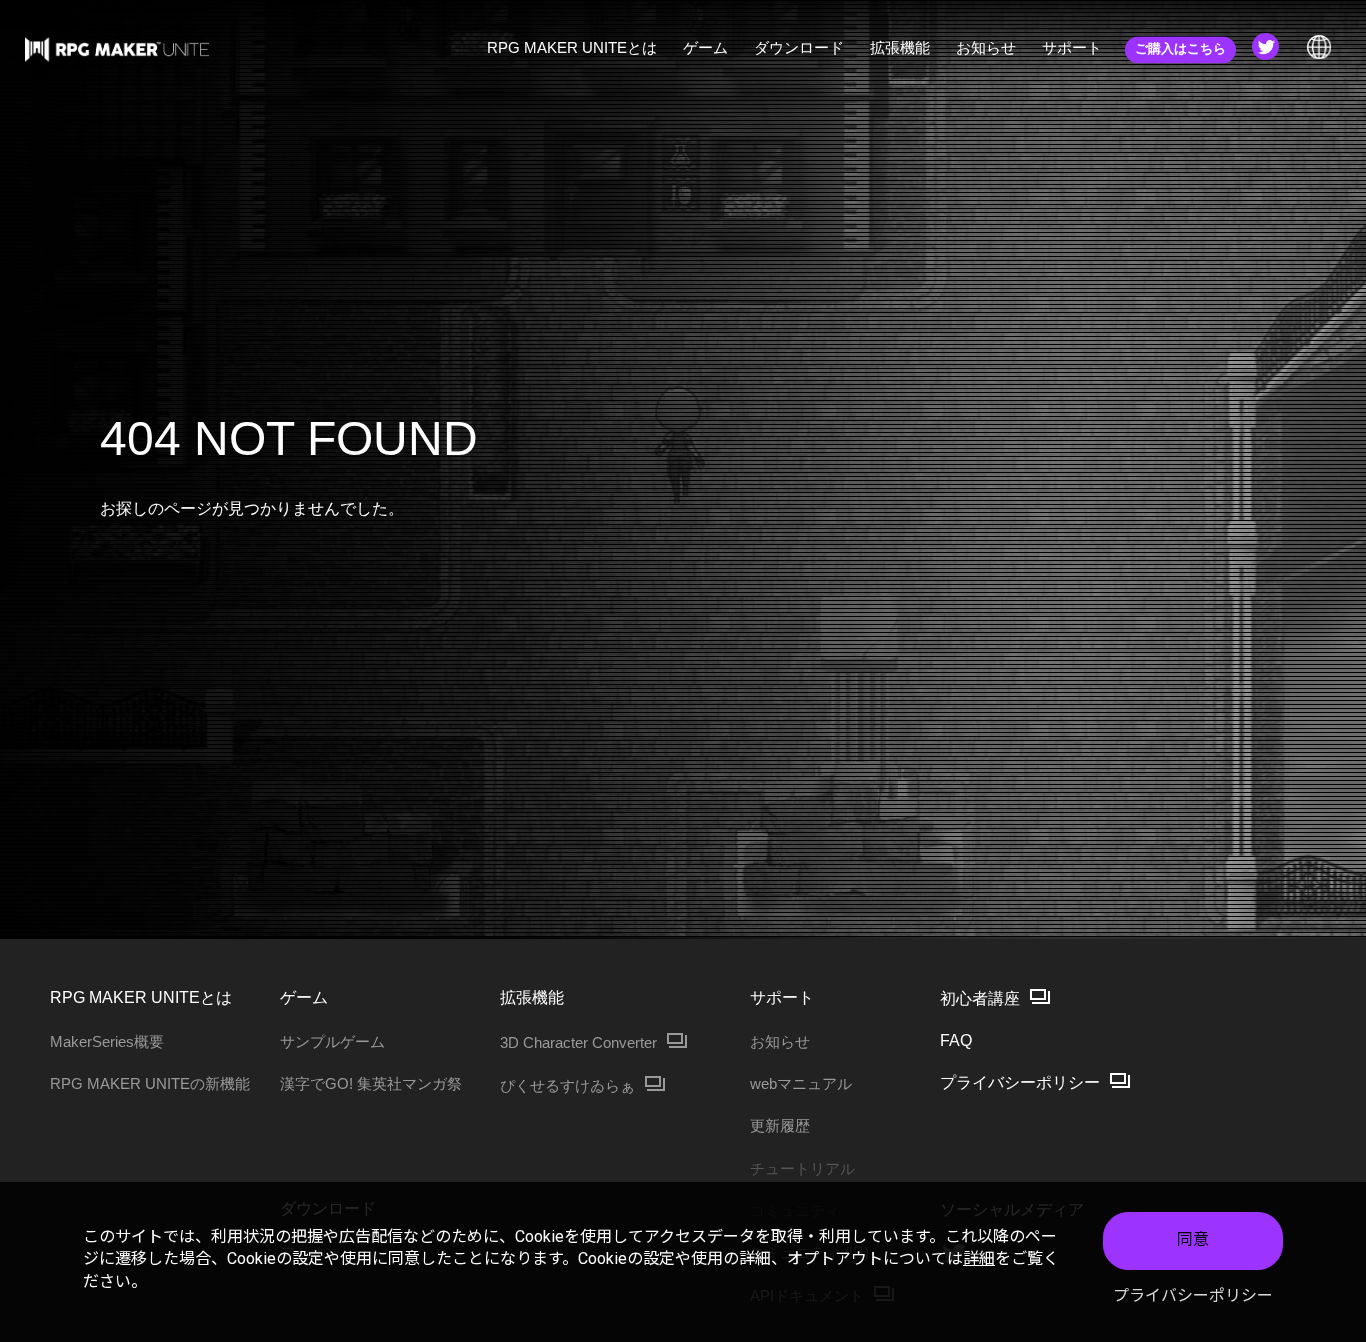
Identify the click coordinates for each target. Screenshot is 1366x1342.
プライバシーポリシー (1193, 1295)
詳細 (979, 1258)
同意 (1193, 1239)
